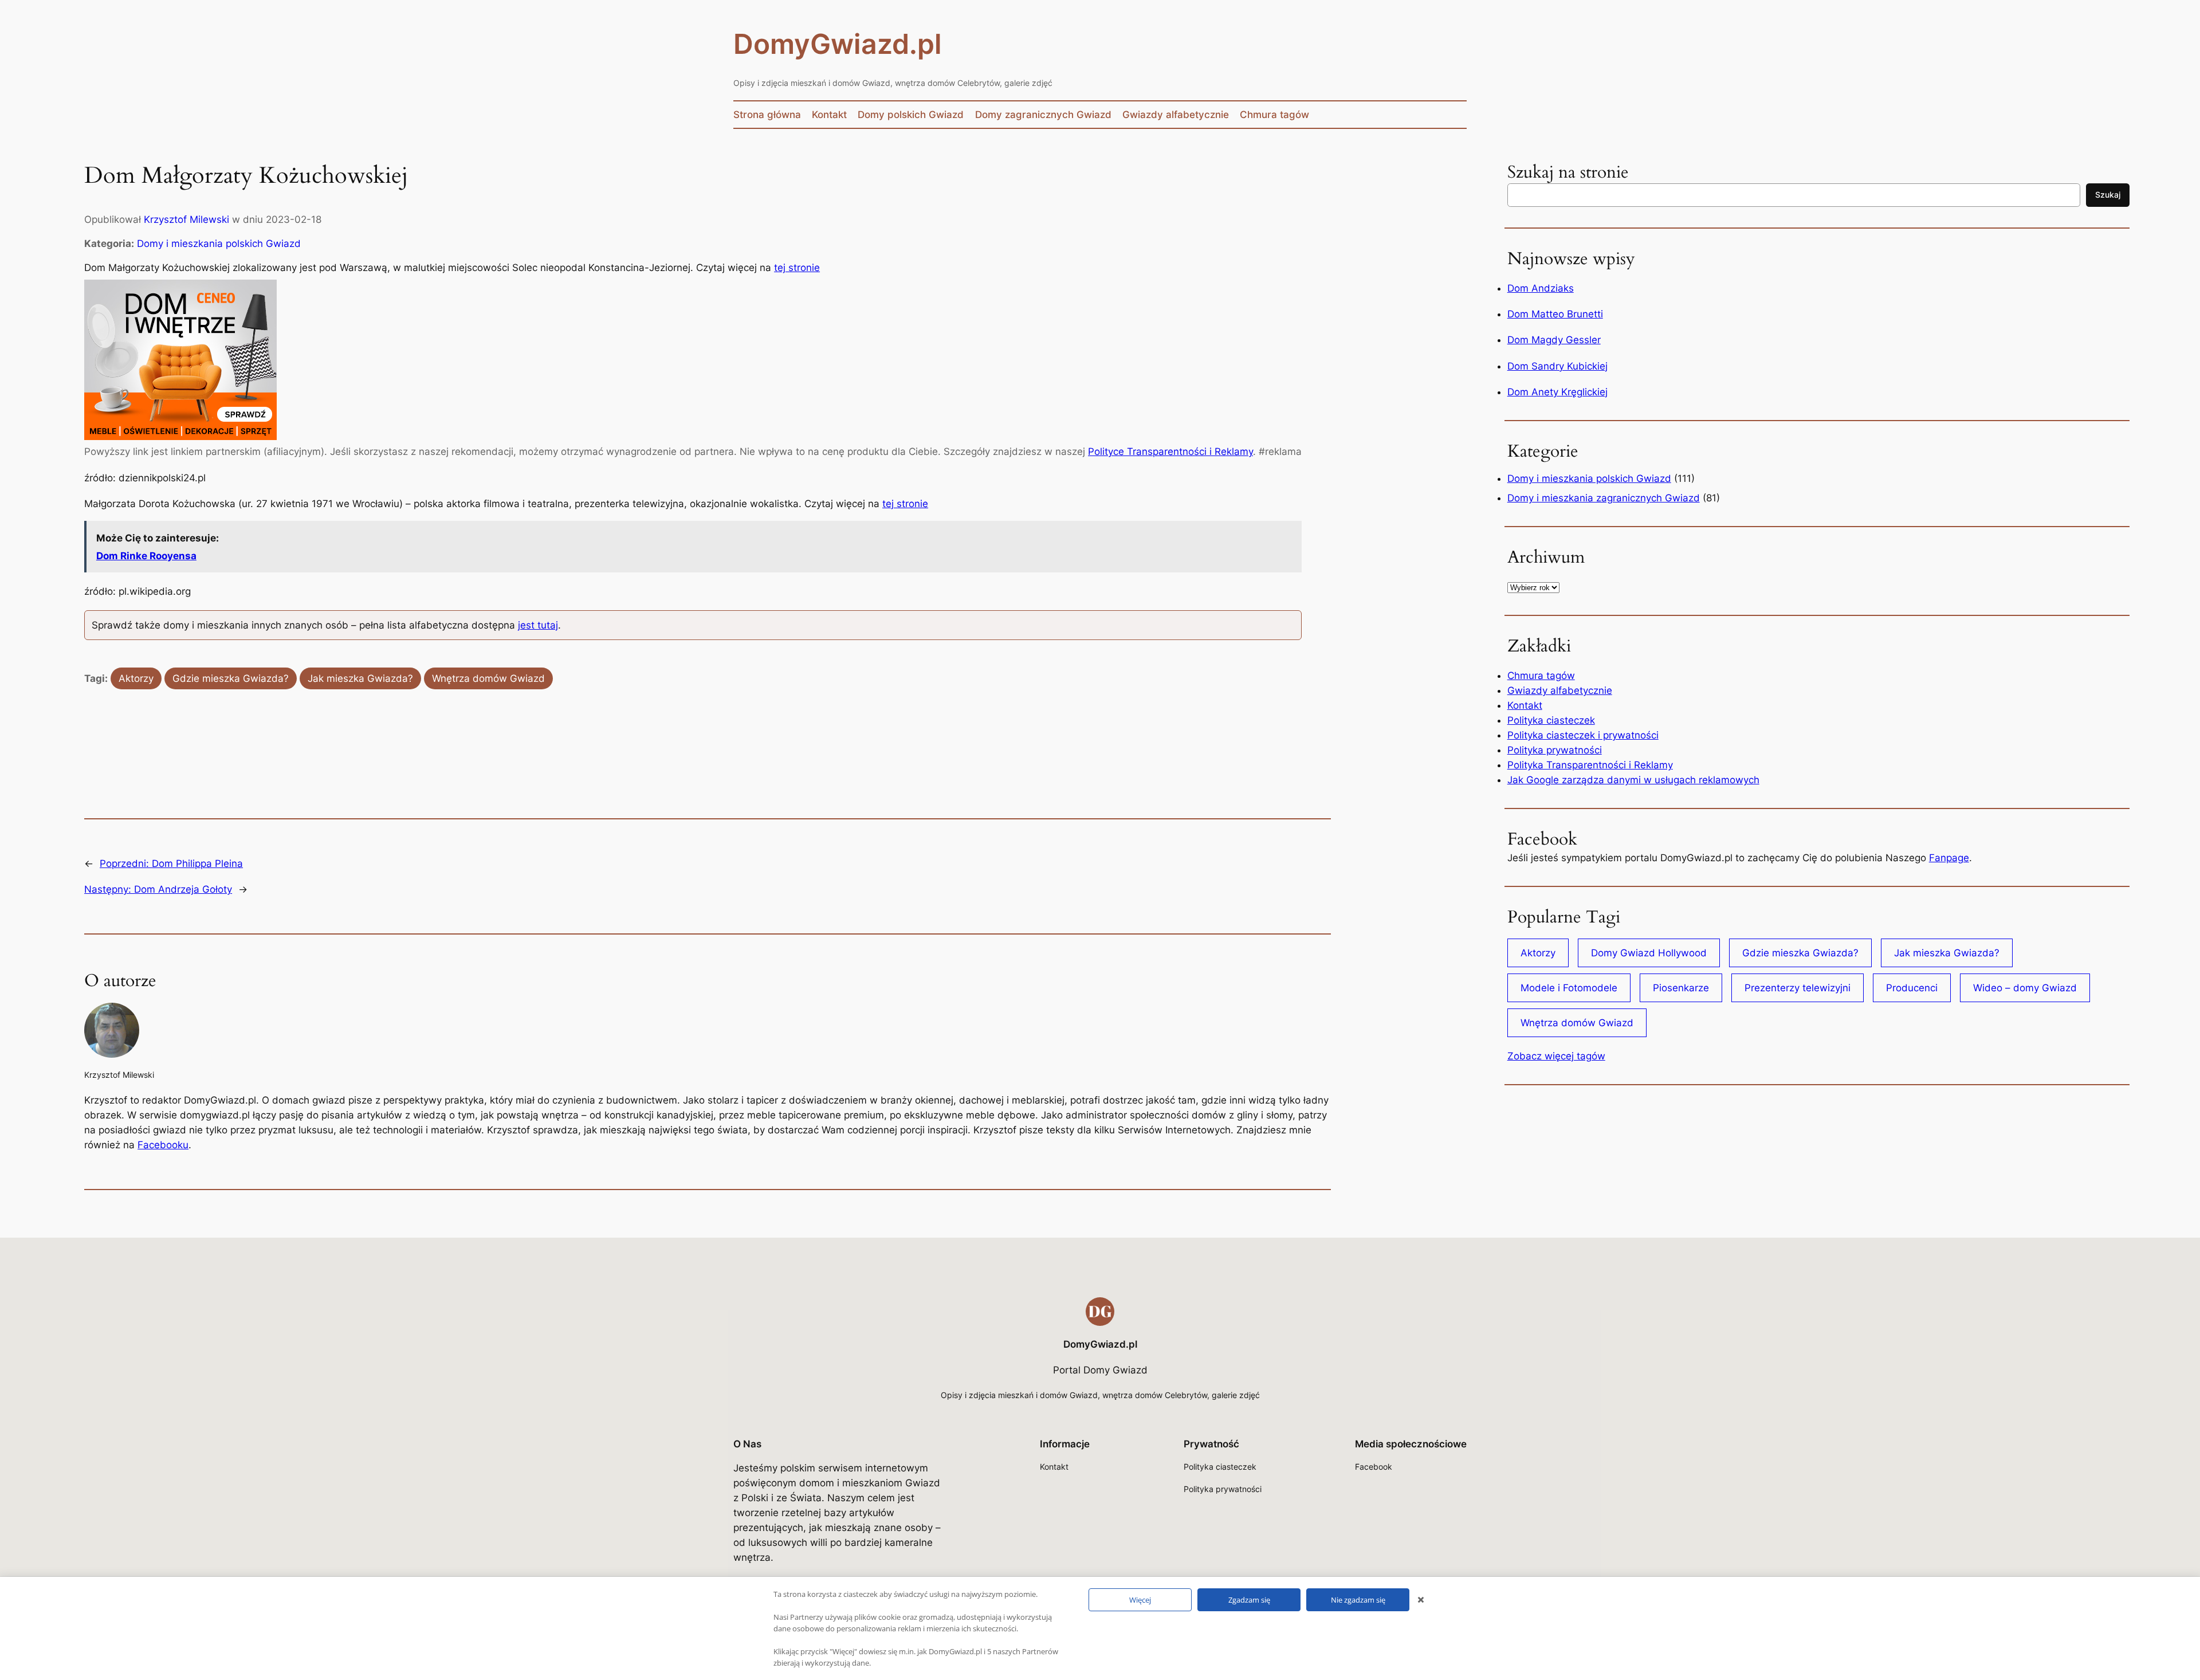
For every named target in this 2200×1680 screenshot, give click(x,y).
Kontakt (1525, 705)
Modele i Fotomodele (1569, 988)
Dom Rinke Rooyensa (146, 556)
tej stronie (797, 268)
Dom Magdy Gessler (1554, 340)
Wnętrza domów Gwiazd (488, 678)
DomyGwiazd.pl (838, 44)
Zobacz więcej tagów (1556, 1056)
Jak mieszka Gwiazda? (360, 678)
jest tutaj (538, 625)
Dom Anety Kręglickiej (1557, 392)
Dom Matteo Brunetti (1555, 314)
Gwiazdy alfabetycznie (1560, 690)
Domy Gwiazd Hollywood (1649, 953)
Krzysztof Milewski (186, 219)
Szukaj (2108, 195)
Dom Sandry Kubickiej (1557, 366)
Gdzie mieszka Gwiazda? (231, 678)
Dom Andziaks (1541, 288)
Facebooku (163, 1145)
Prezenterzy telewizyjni (1798, 988)
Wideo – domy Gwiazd (2025, 988)
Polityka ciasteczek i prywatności (1583, 735)
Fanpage (1949, 858)
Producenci (1912, 988)
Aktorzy (136, 678)
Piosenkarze (1681, 988)
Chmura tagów (1541, 676)
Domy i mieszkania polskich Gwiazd (219, 244)
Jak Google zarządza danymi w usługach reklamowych (1633, 780)
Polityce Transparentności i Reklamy (1170, 452)
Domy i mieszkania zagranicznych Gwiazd (1604, 498)
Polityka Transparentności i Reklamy (1590, 765)
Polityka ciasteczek (1551, 720)
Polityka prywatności (1555, 750)
